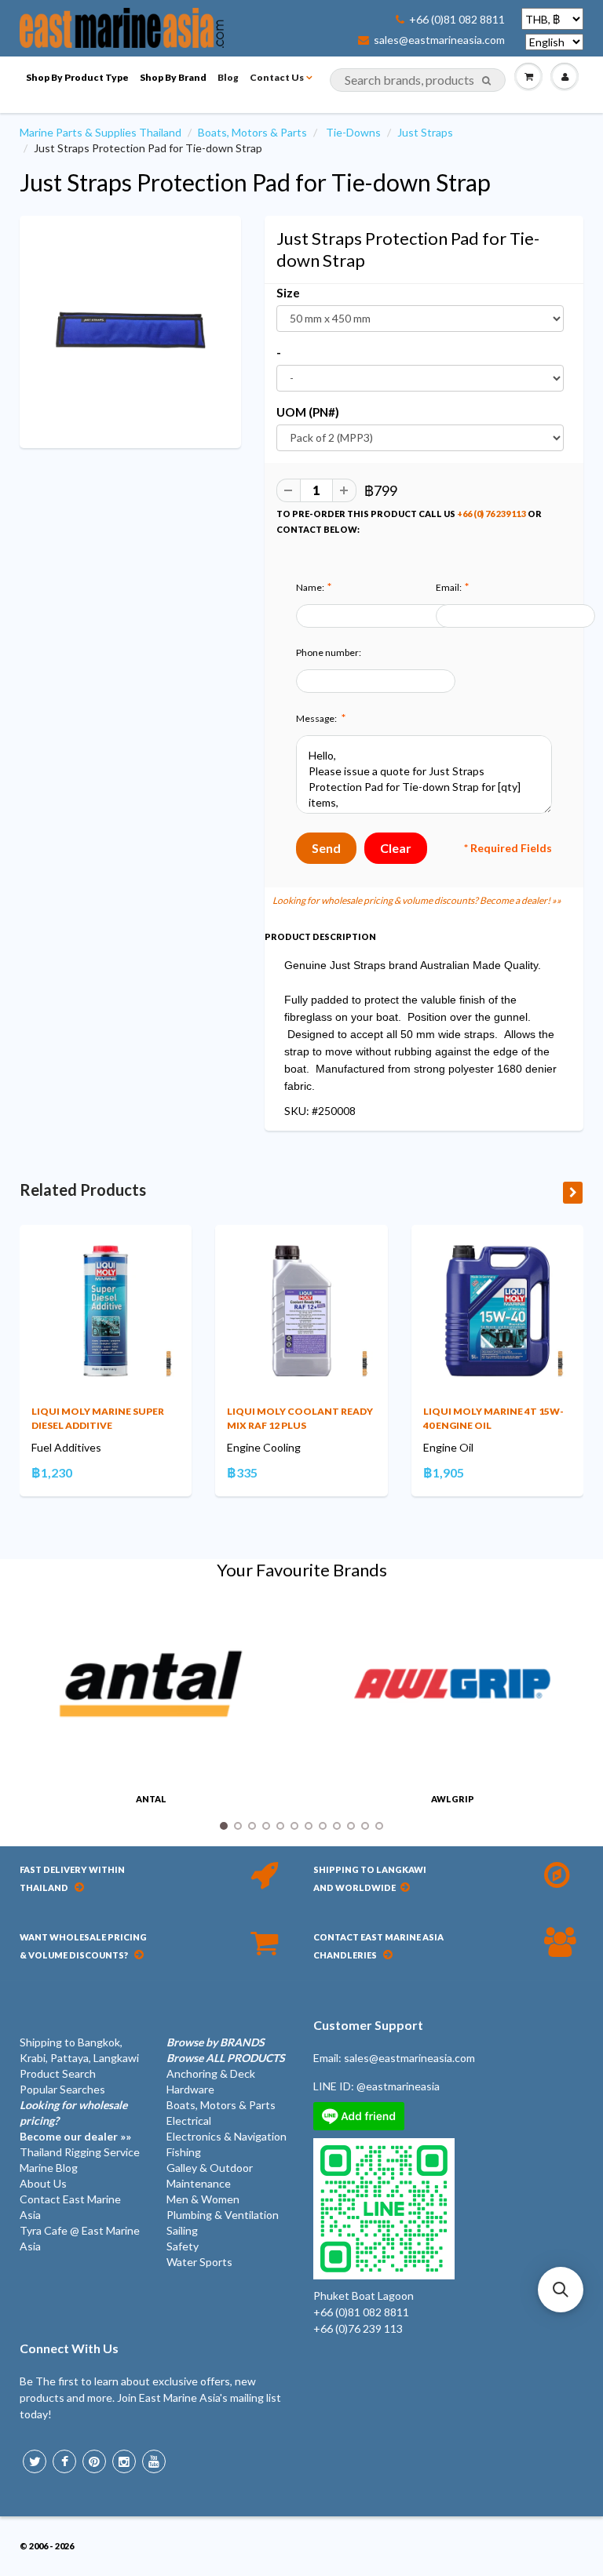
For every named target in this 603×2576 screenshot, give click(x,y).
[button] (561, 2290)
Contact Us (277, 77)
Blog (228, 77)
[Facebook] (64, 2461)
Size (288, 293)
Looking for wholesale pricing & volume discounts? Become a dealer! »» (417, 900)
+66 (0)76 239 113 (358, 2328)
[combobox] (418, 80)
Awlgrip (453, 1799)
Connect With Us (69, 2348)
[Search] (486, 81)
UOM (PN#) (308, 412)
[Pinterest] (94, 2461)
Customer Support (368, 2025)
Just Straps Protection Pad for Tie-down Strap (255, 182)
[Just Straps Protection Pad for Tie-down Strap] (130, 330)
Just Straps (425, 132)
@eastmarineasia (398, 2086)
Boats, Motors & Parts (252, 132)
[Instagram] (124, 2461)
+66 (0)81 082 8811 (457, 20)
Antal (151, 1799)
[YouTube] (154, 2461)
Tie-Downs (353, 132)
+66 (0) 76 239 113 (492, 514)
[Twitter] (35, 2461)
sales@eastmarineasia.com (439, 40)
